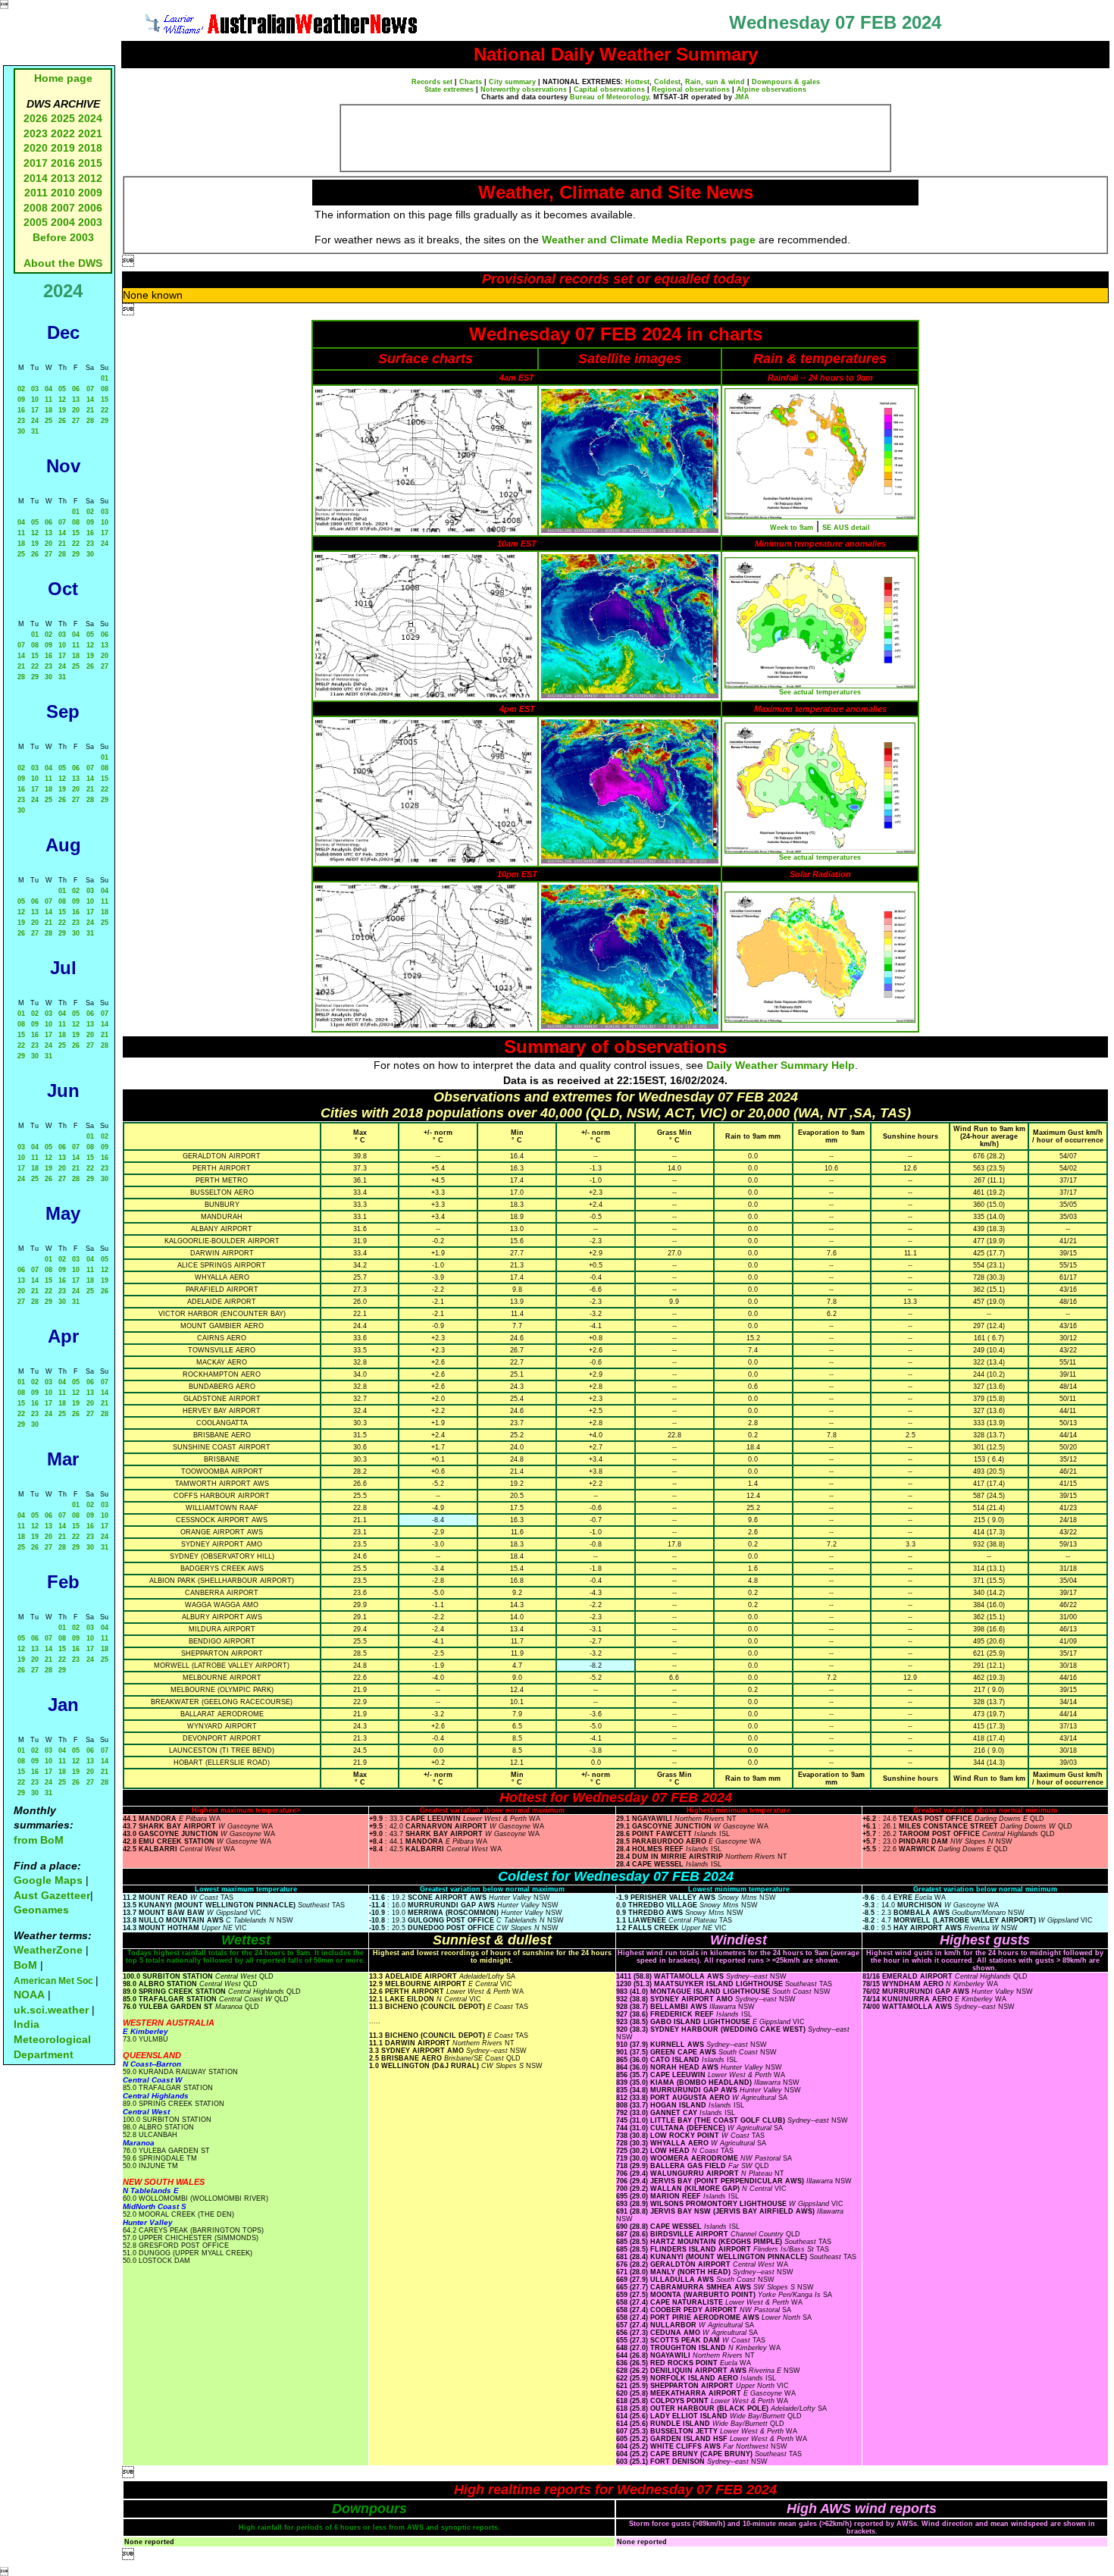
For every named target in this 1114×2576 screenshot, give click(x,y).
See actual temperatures (820, 692)
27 (76, 421)
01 (105, 378)
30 (21, 431)
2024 (90, 118)
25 (49, 421)
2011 (36, 193)
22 (105, 410)
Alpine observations (771, 89)
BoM (25, 1965)
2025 (63, 118)
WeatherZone (48, 1950)
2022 (63, 133)
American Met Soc (55, 1981)
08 (105, 389)
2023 (36, 133)
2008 (36, 208)
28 (90, 421)
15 (105, 400)
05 (62, 389)
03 (35, 389)
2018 (90, 148)
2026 (36, 118)
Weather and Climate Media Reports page (649, 240)
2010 (63, 193)
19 (62, 410)
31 (35, 431)
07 (90, 389)
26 (62, 421)
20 (76, 410)
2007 (63, 208)
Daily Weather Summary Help (781, 1065)
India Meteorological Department (52, 2039)
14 (90, 400)
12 (62, 400)
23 (21, 421)
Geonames (41, 1910)
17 (35, 410)
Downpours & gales (786, 82)
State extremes (449, 89)
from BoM (39, 1840)
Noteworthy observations (524, 89)
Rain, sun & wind (715, 82)
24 (35, 421)
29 (105, 421)
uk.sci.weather (51, 2010)
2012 (90, 178)
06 (76, 389)
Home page (63, 78)
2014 (36, 178)
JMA (742, 97)
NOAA (29, 1995)
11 (49, 400)
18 (49, 410)
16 (21, 410)
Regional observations (691, 89)
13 (76, 400)
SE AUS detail (846, 528)
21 (90, 410)
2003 (90, 222)
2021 (90, 133)
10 (35, 400)
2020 (36, 148)
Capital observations (609, 89)
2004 (64, 222)
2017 (36, 163)
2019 (63, 148)
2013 (63, 178)
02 (21, 389)
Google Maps (48, 1880)
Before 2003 (63, 237)
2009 (90, 193)
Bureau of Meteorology (609, 97)
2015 (90, 163)
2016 (63, 163)
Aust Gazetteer (52, 1895)
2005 (36, 222)
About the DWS (63, 263)
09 (21, 400)
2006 (90, 208)
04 (49, 389)
